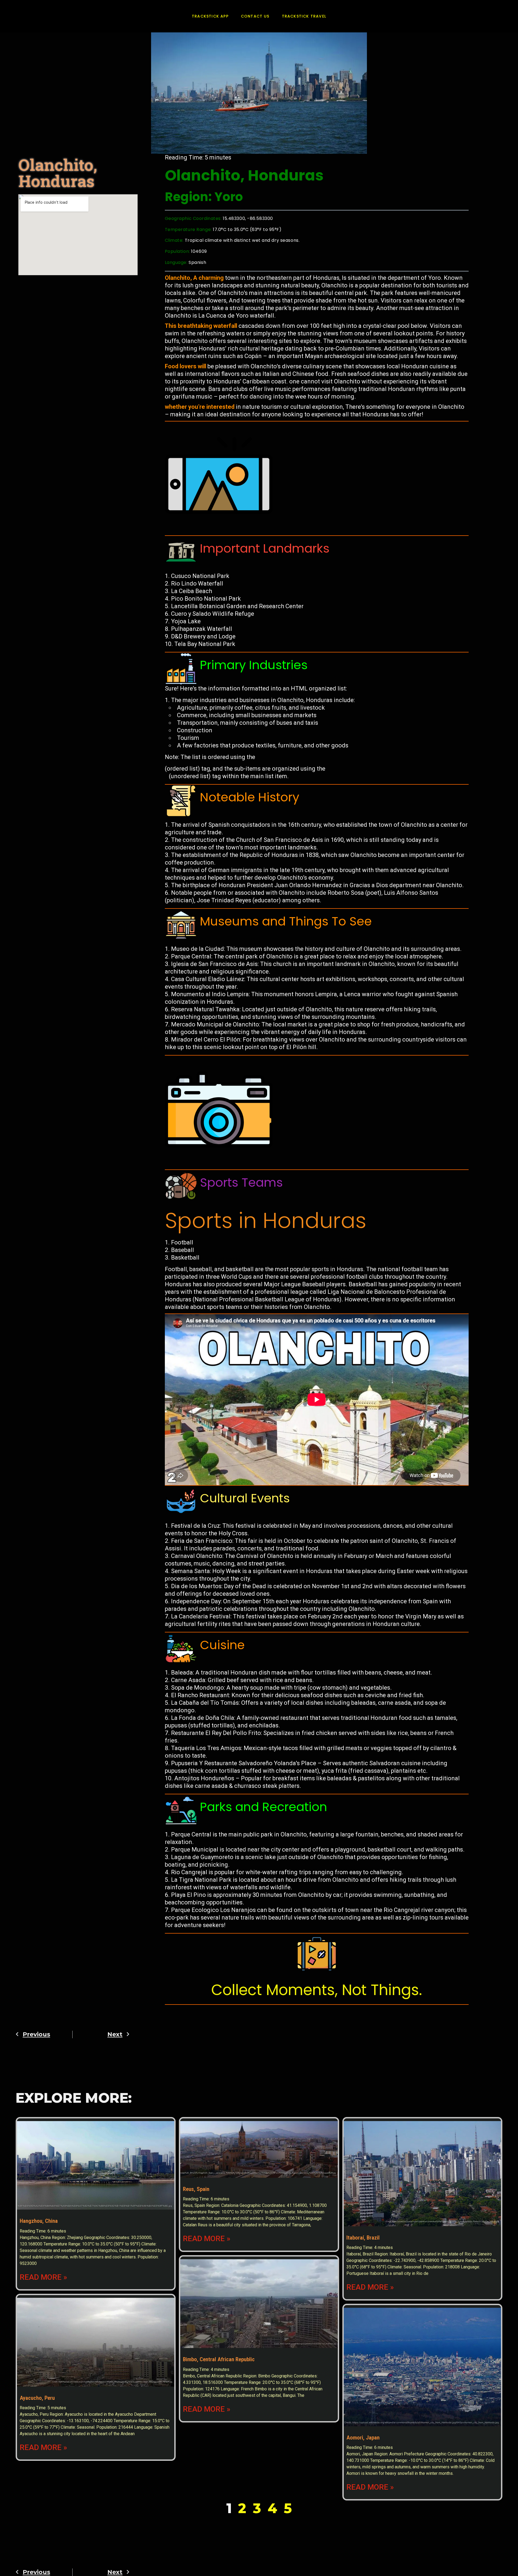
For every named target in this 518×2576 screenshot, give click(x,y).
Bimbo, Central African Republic (219, 2359)
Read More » (43, 2277)
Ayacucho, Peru (37, 2398)
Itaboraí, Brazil (363, 2238)
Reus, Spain (196, 2189)
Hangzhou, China (39, 2221)
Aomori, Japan (363, 2438)
